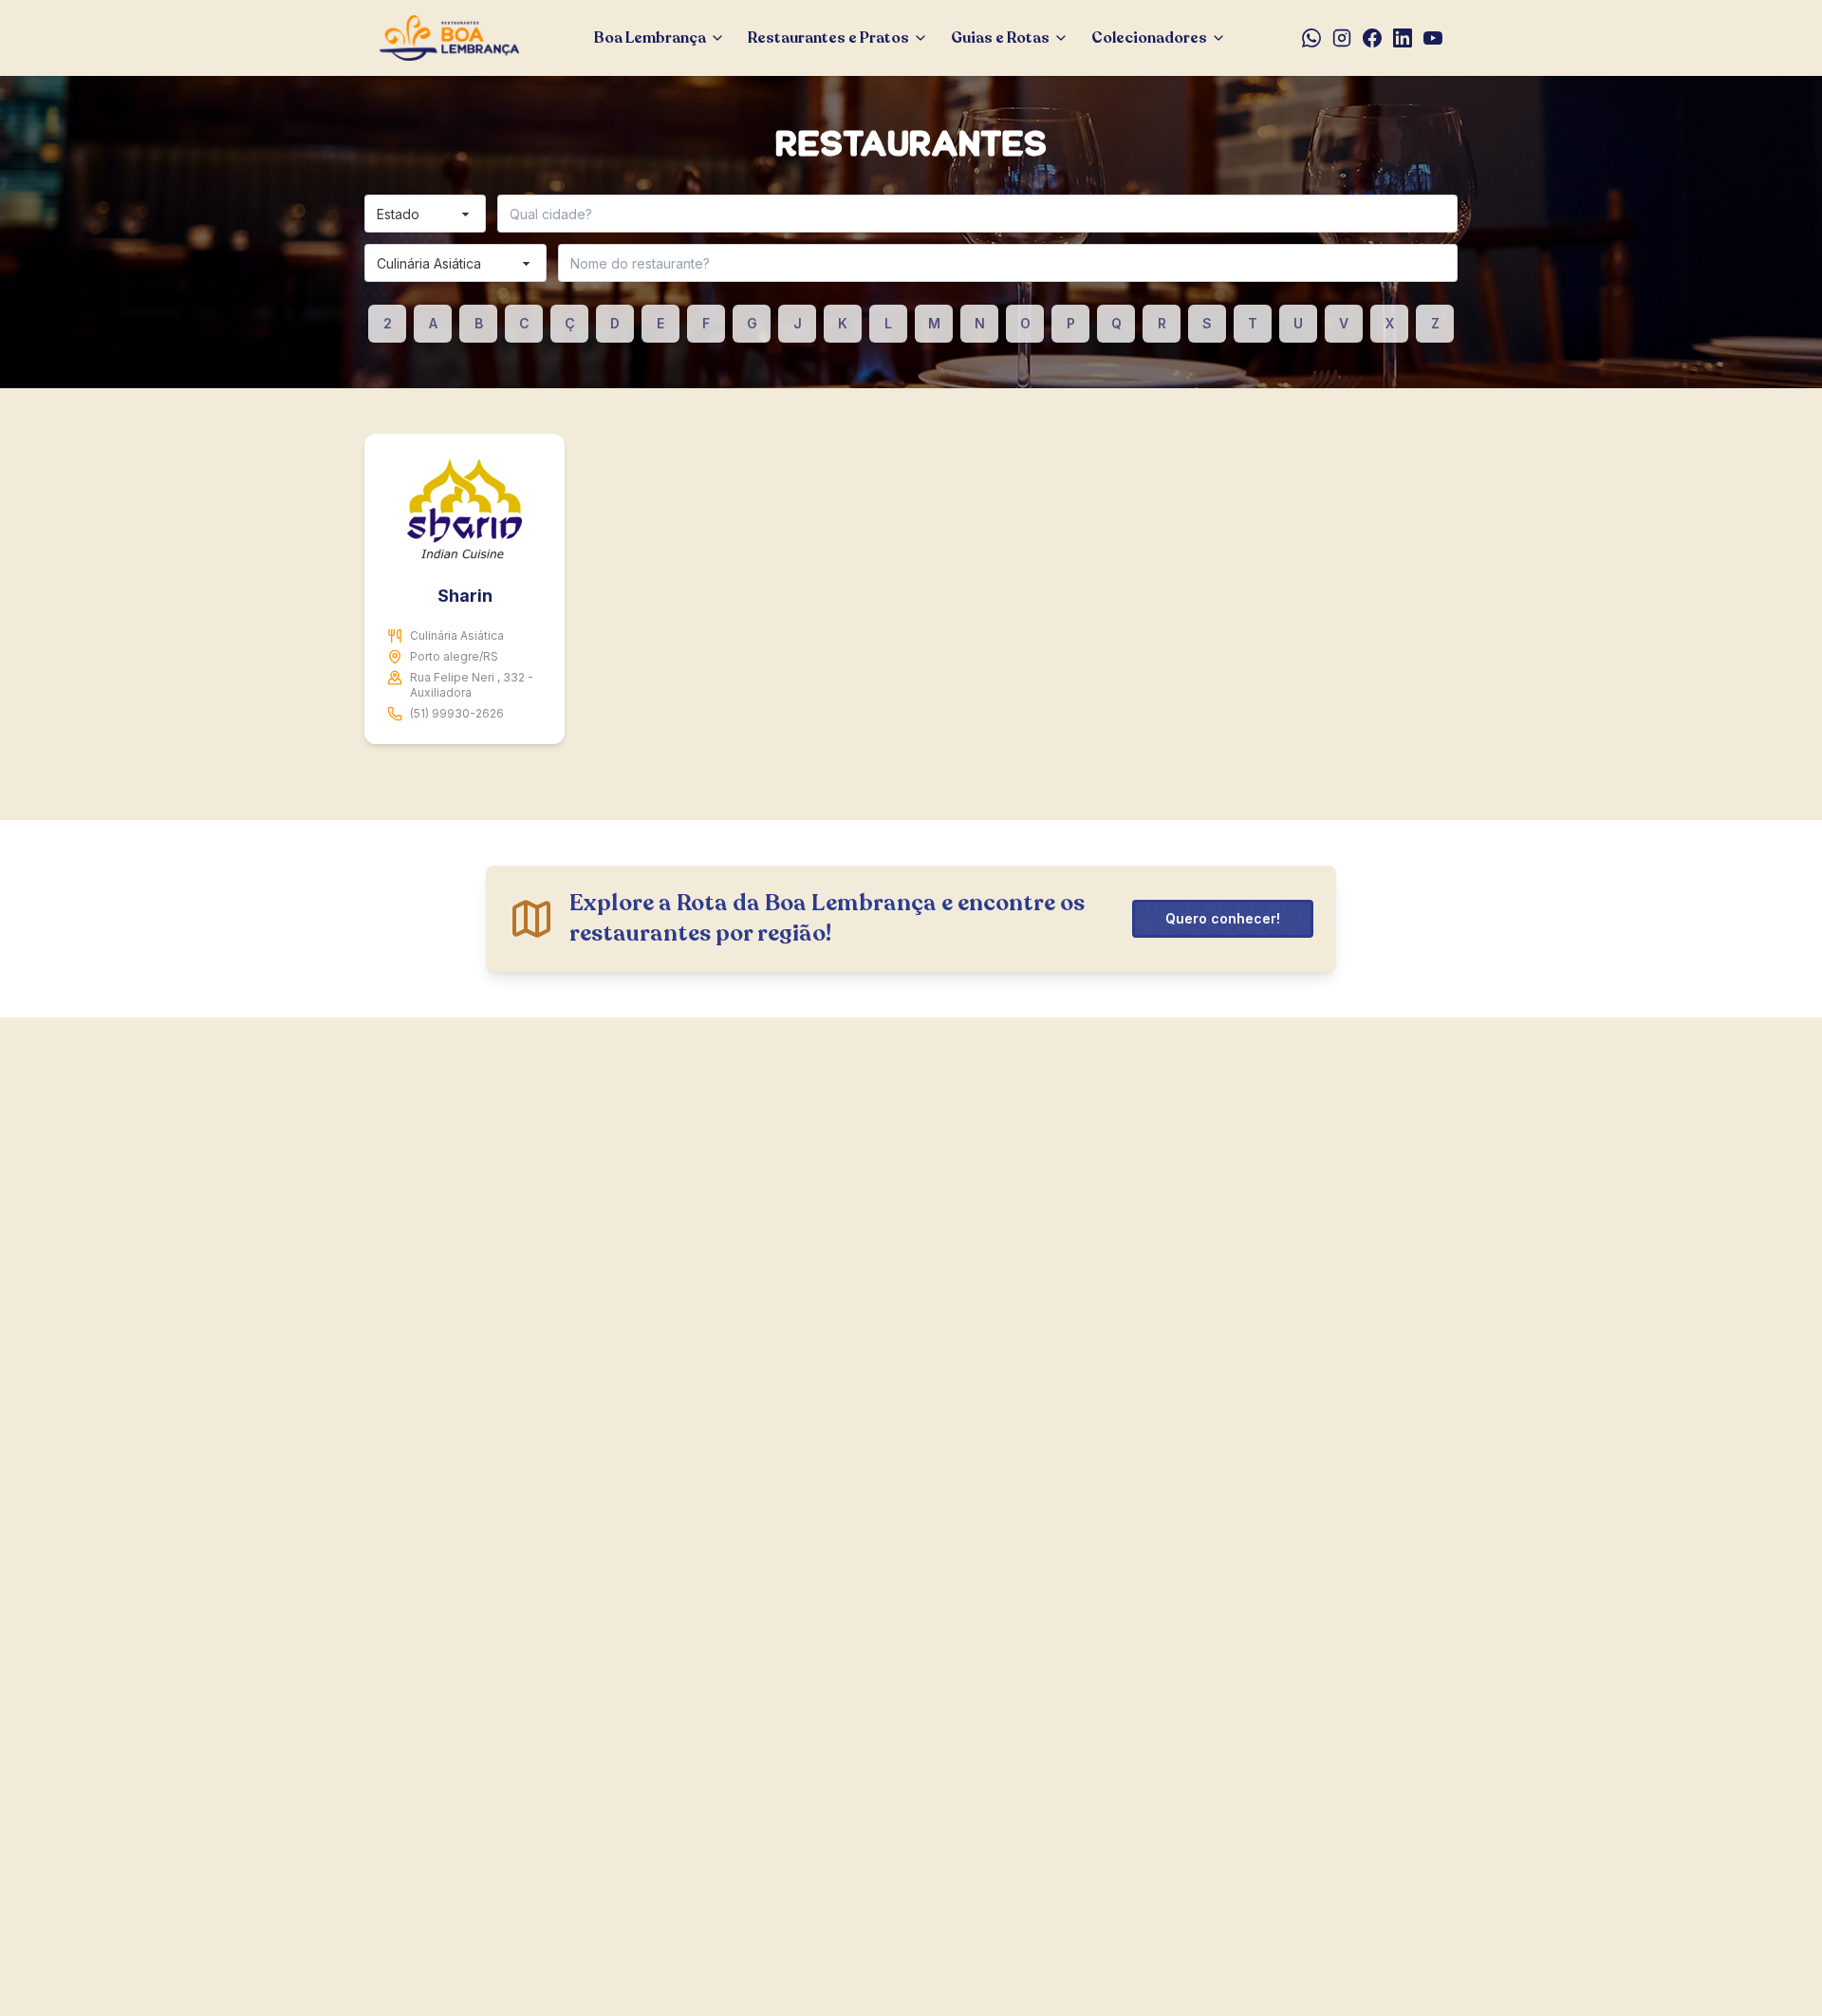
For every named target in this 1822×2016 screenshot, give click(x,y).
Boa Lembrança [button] (650, 38)
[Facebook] (1372, 38)
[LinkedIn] (1403, 38)
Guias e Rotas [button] (1000, 38)
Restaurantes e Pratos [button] (828, 38)
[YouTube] (1433, 38)
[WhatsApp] (1311, 38)
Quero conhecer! (1223, 918)
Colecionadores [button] (1149, 38)
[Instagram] (1342, 38)
